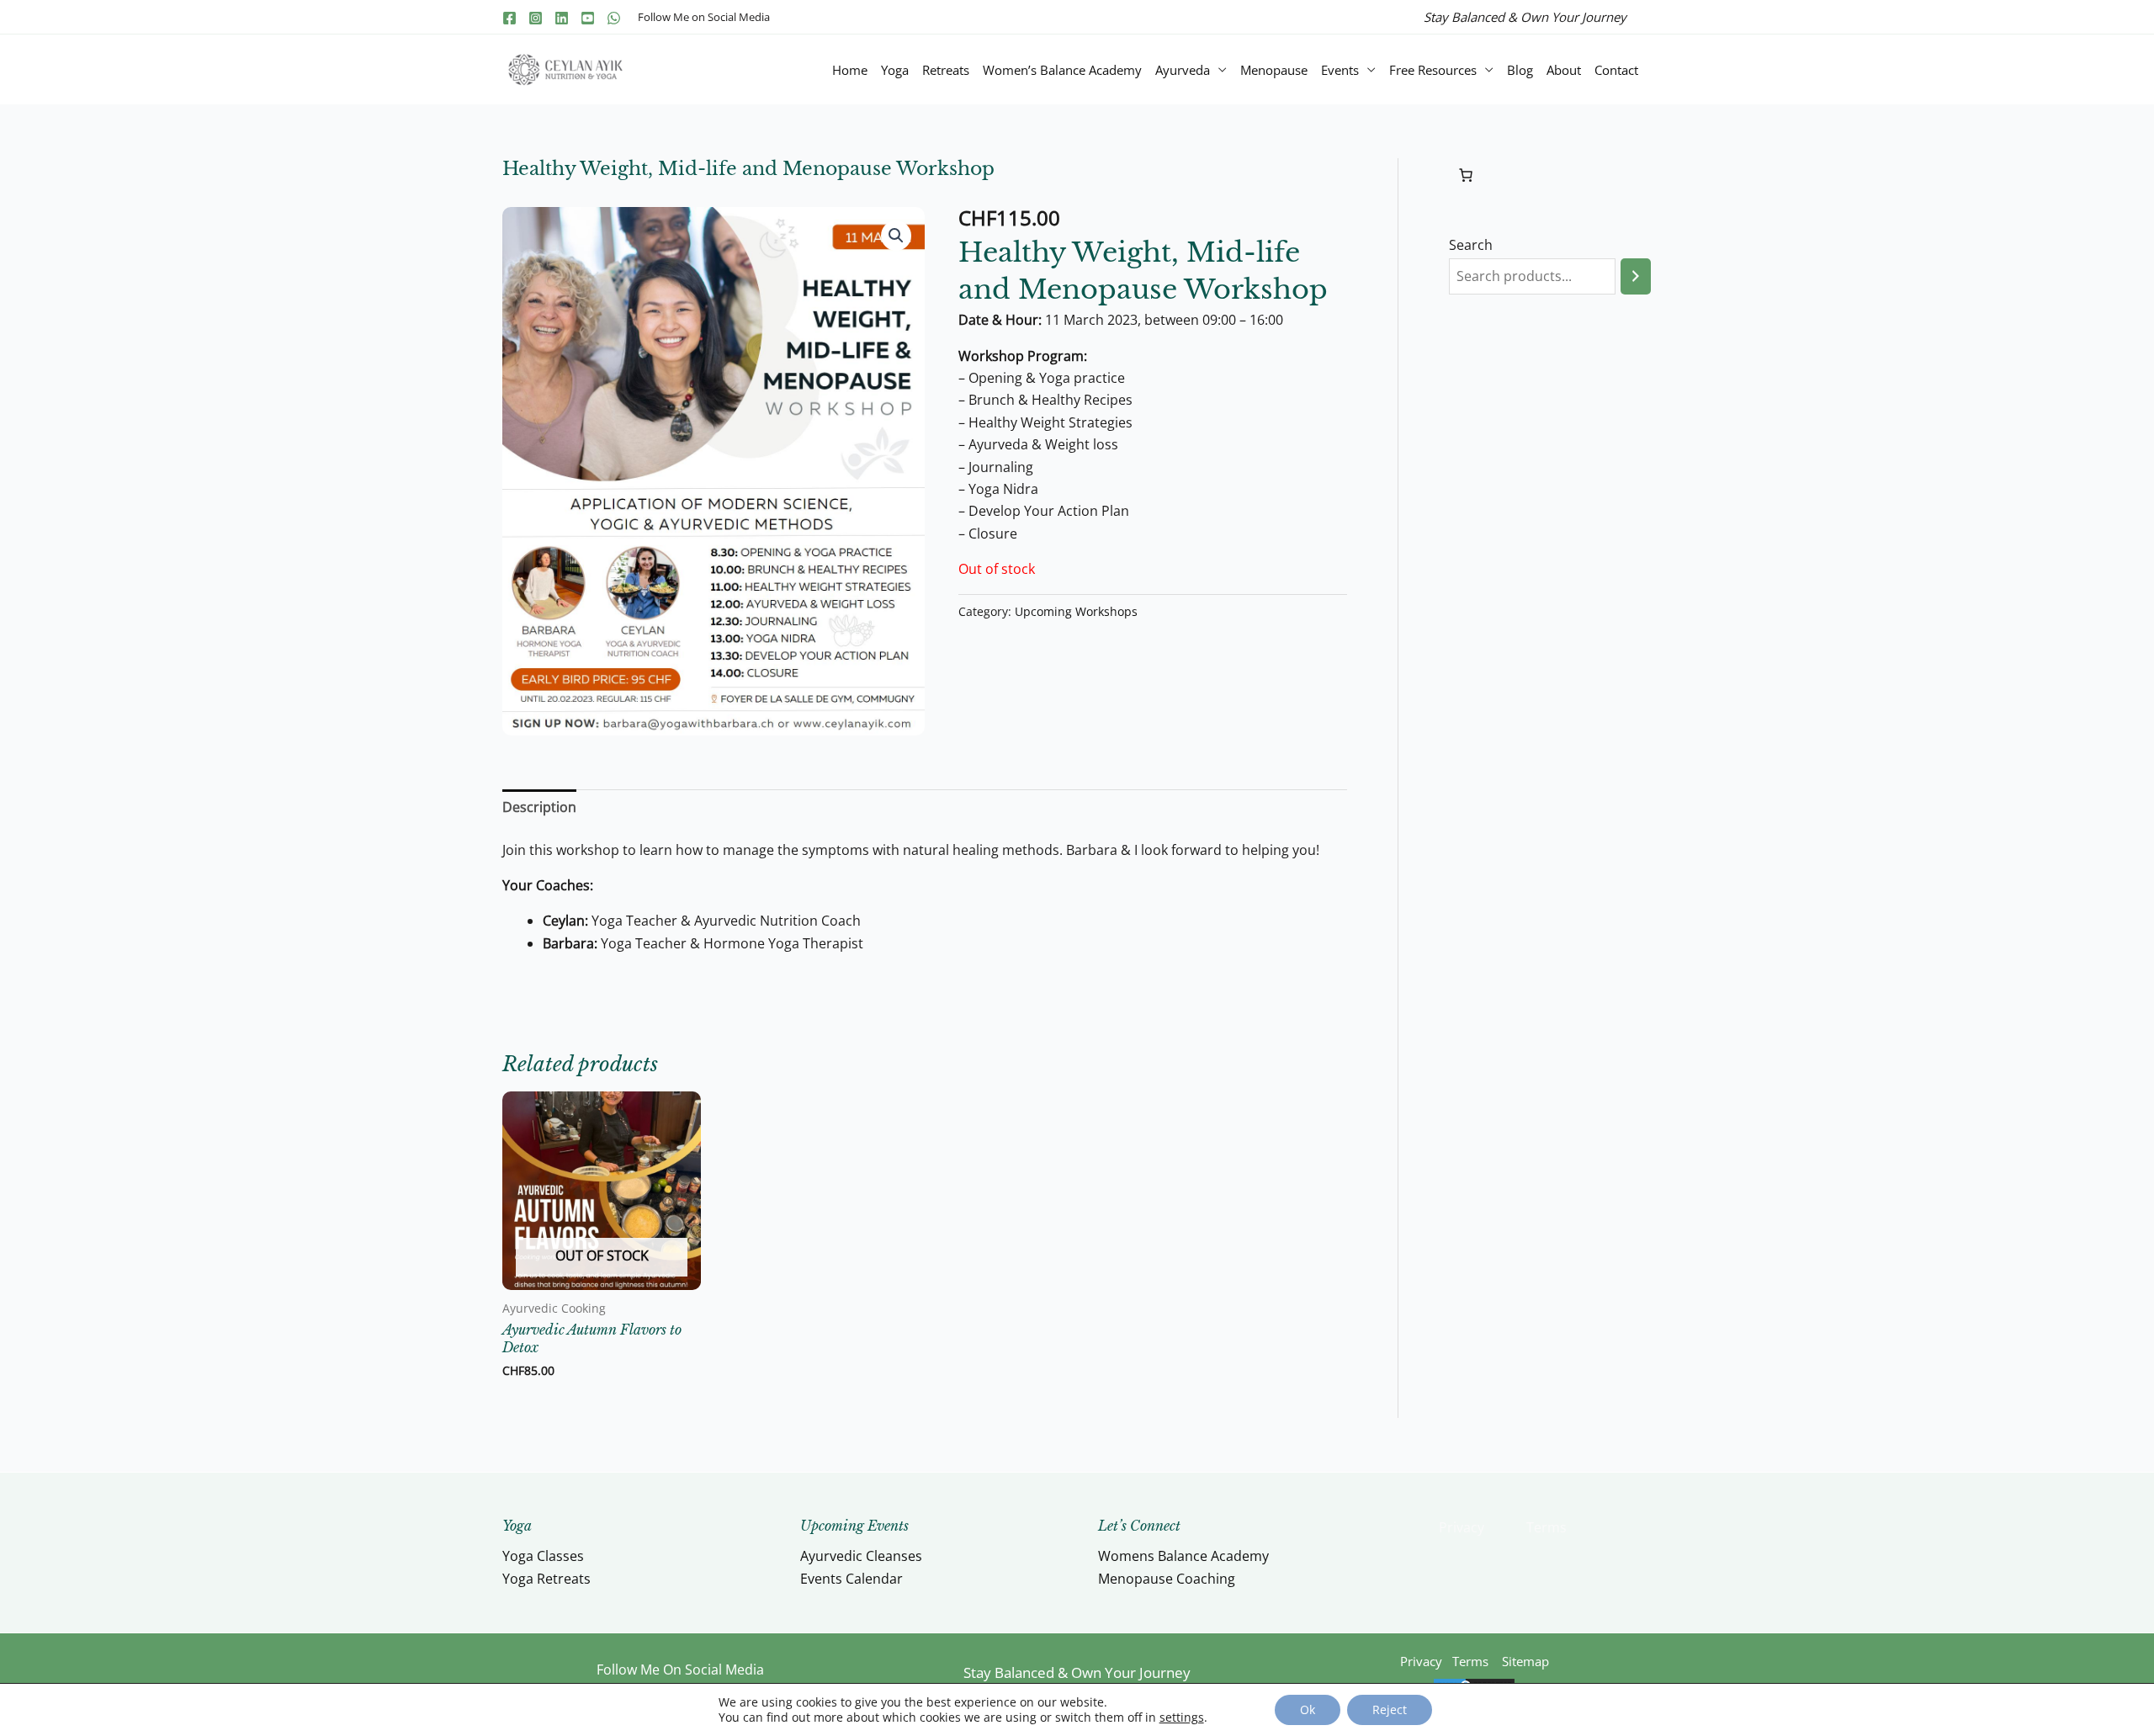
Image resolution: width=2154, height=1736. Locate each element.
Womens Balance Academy (1183, 1556)
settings (1182, 1717)
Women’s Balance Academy (1062, 70)
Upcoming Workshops (1076, 611)
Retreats (946, 70)
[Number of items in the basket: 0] (1466, 175)
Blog (1520, 70)
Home (850, 70)
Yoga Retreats (546, 1579)
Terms (1547, 1527)
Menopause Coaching (1167, 1579)
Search (1471, 245)
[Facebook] (509, 18)
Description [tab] (539, 807)
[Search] (1636, 276)
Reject (1390, 1709)
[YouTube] (588, 18)
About (1564, 70)
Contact (1616, 70)
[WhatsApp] (614, 18)
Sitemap (1525, 1661)
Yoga (895, 70)
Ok (1308, 1709)
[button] (896, 236)
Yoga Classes (543, 1556)
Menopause (1274, 70)
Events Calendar (852, 1579)
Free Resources (1433, 70)
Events (1340, 70)
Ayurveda (1183, 70)
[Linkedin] (562, 18)
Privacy (1462, 1527)
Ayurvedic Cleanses (861, 1556)
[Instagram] (536, 18)
